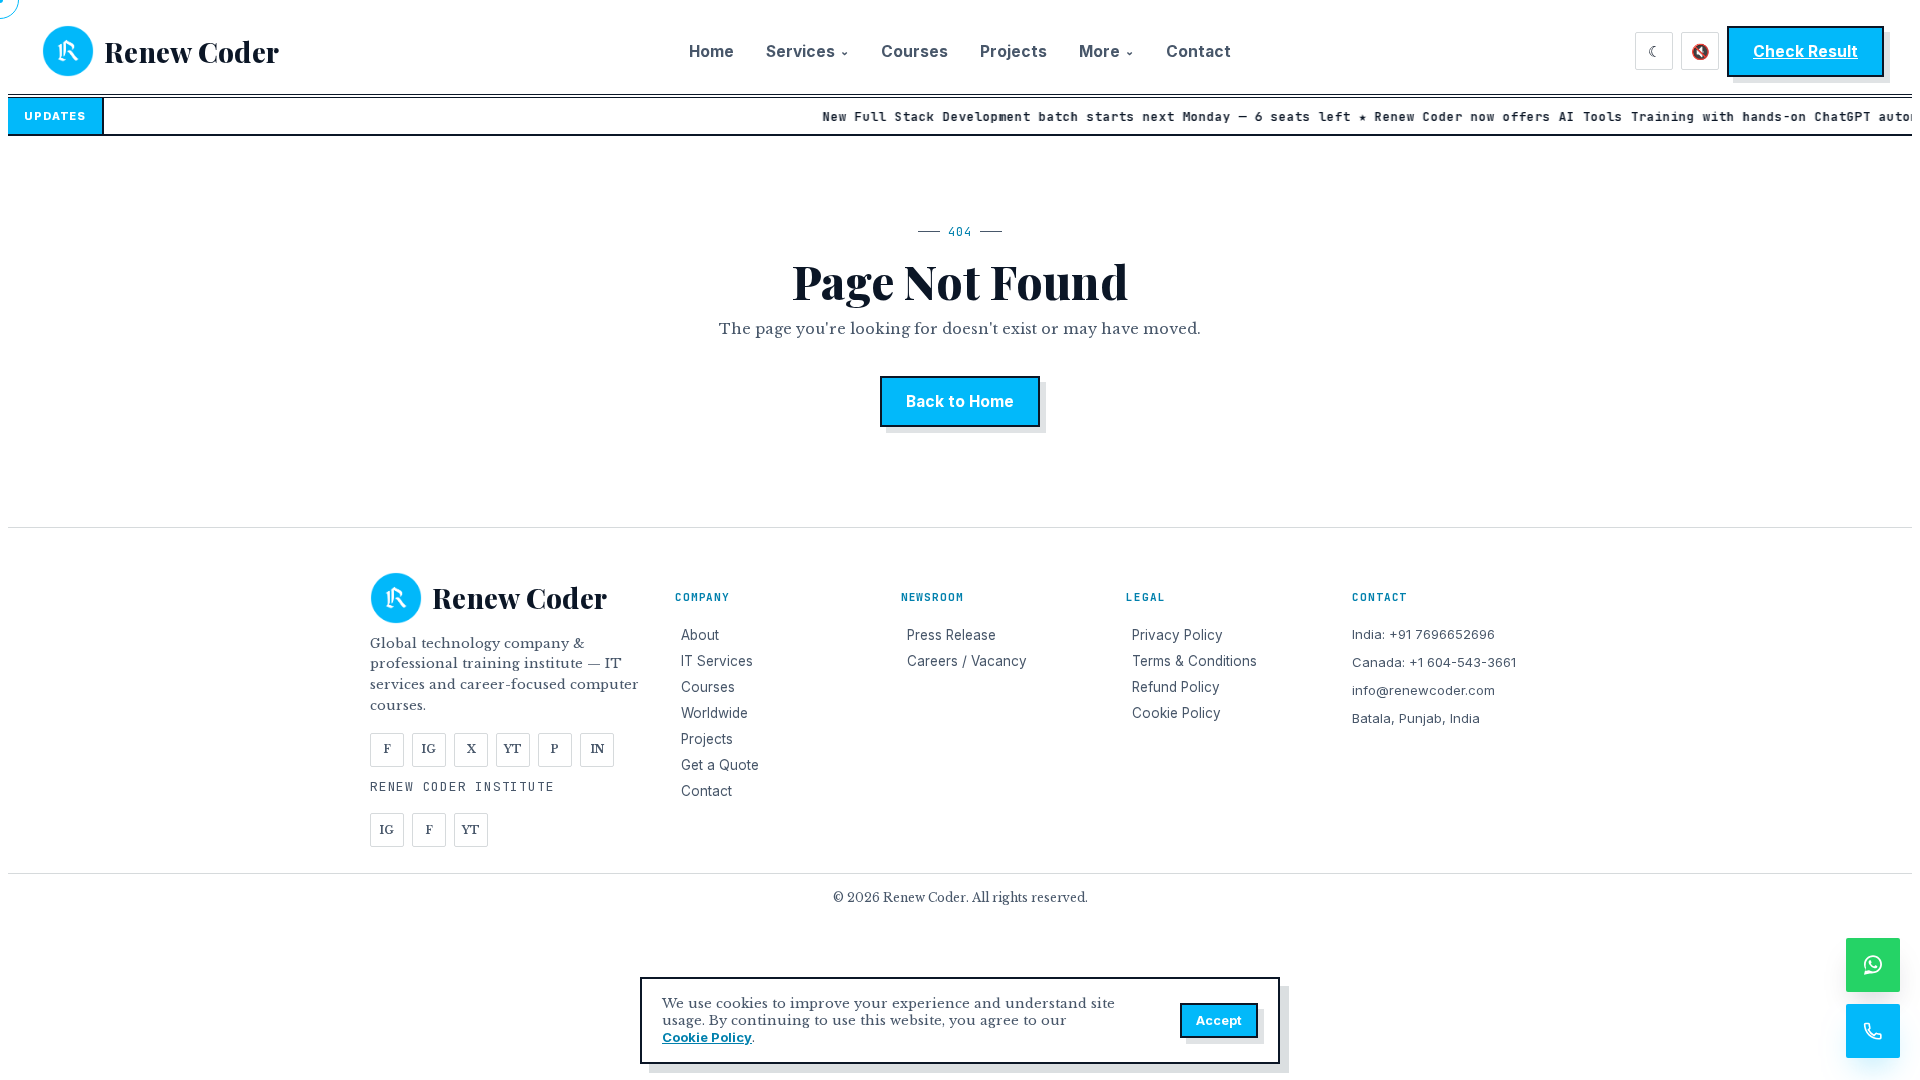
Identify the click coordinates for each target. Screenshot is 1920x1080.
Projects (1013, 51)
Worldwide (714, 713)
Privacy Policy (1177, 635)
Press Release (951, 635)
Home (711, 51)
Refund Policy (1176, 687)
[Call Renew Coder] (1873, 1031)
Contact (1198, 51)
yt (513, 749)
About (700, 635)
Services (807, 51)
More (1106, 51)
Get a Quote (720, 765)
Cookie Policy (707, 1037)
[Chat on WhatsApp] (1873, 965)
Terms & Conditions (1194, 661)
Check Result (1805, 51)
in (597, 749)
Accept (1219, 1020)
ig (429, 749)
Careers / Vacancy (967, 661)
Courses (914, 51)
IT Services (717, 661)
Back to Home (960, 401)
